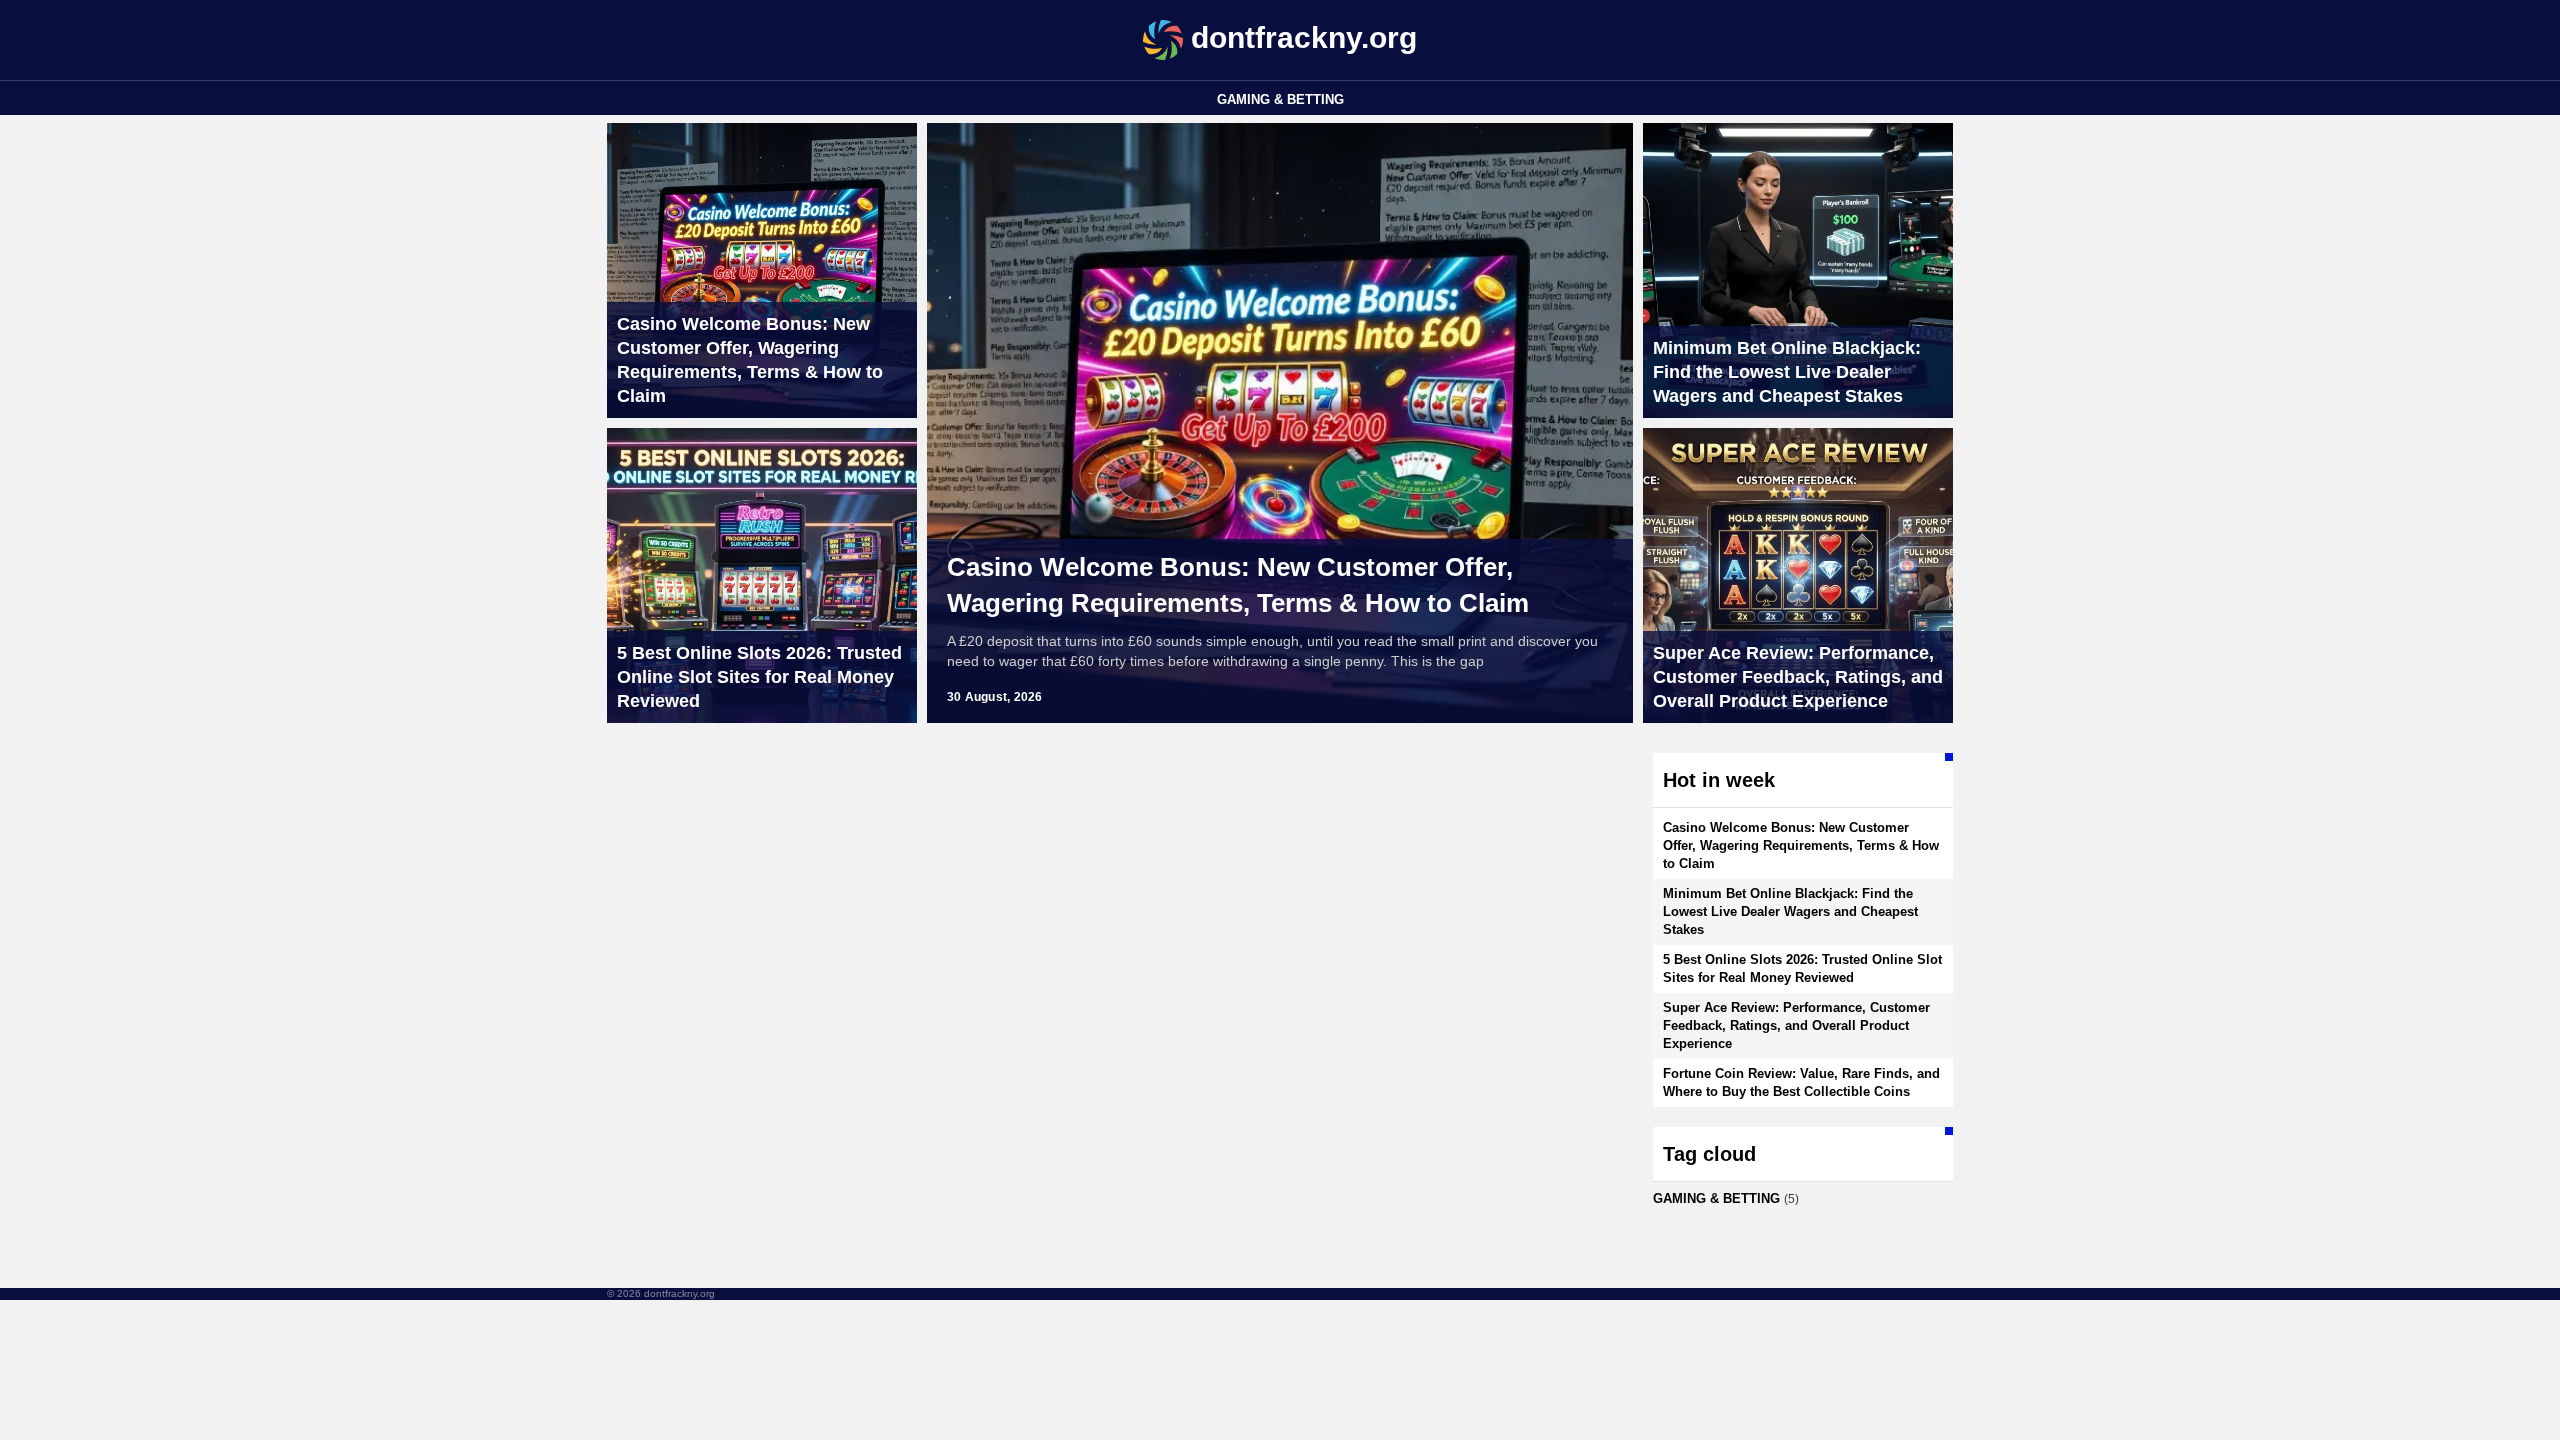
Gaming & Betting (1280, 99)
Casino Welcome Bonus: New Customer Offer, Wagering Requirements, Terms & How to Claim (1238, 585)
